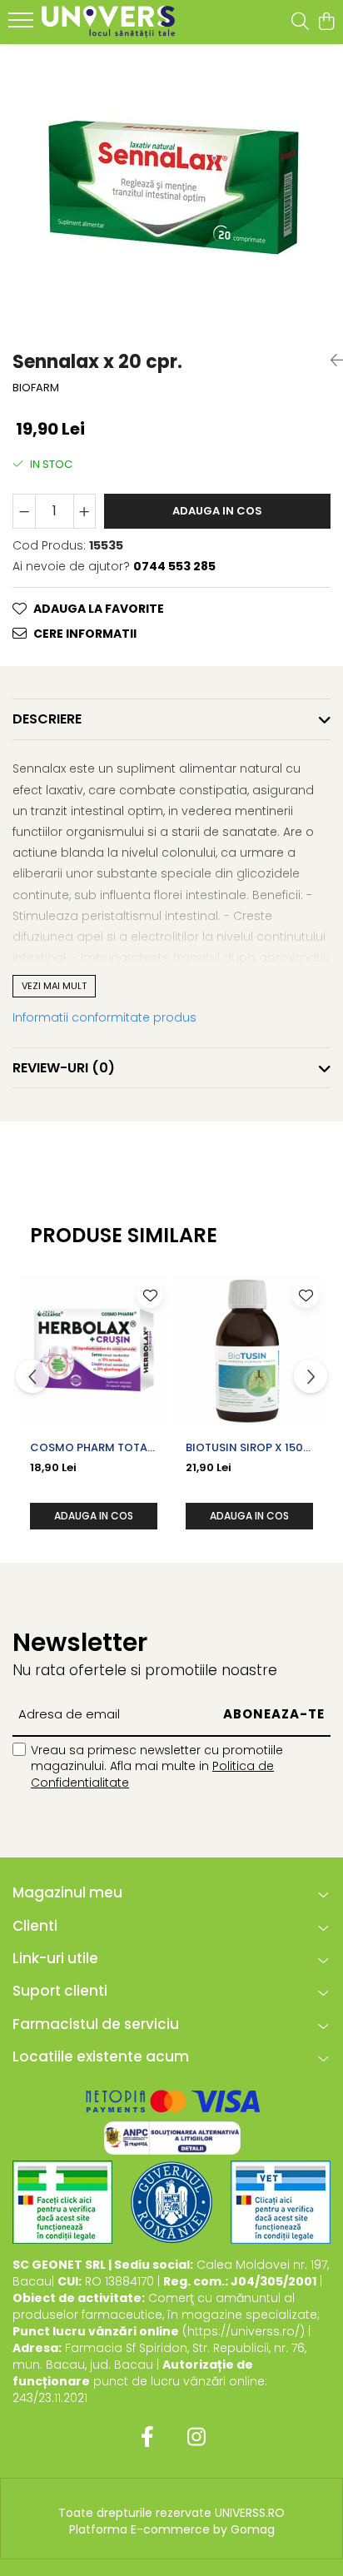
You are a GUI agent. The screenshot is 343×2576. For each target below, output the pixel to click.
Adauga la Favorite (99, 609)
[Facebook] (147, 2438)
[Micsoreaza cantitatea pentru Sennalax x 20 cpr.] (24, 511)
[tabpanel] (171, 190)
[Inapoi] (331, 361)
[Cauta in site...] (300, 22)
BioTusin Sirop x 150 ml (244, 1448)
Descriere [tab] (47, 719)
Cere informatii (85, 634)
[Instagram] (196, 2438)
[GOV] (171, 2202)
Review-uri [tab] (64, 1068)
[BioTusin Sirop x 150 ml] (249, 1351)
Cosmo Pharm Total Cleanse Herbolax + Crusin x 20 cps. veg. (92, 1448)
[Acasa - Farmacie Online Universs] (108, 22)
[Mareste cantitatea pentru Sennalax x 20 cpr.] (85, 511)
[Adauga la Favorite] (150, 1295)
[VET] (281, 2202)
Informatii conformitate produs (104, 1017)
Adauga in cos (217, 511)
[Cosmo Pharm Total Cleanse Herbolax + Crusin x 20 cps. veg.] (94, 1351)
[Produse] (23, 25)
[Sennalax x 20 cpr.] (171, 190)
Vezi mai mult (54, 986)
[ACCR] (62, 2202)
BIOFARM (36, 388)
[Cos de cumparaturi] (326, 22)
